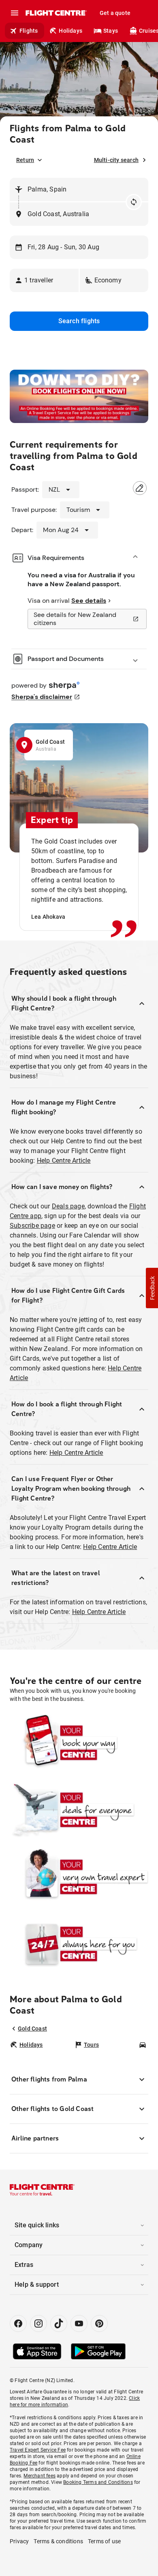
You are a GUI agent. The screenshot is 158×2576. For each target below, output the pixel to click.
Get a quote (115, 13)
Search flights (79, 321)
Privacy (19, 2541)
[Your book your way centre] (79, 1743)
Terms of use (104, 2541)
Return (25, 160)
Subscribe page (32, 1226)
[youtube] (79, 2323)
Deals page (68, 1206)
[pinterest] (99, 2323)
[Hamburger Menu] (15, 13)
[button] (44, 280)
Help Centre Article (64, 1161)
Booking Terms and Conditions (98, 2482)
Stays (111, 31)
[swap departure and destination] (134, 202)
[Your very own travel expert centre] (79, 1877)
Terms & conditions (58, 2541)
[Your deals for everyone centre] (79, 1810)
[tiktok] (59, 2323)
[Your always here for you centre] (79, 1944)
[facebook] (18, 2323)
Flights (29, 31)
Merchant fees (39, 2476)
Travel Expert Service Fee (38, 2450)
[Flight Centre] (56, 13)
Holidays (70, 31)
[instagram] (38, 2323)
